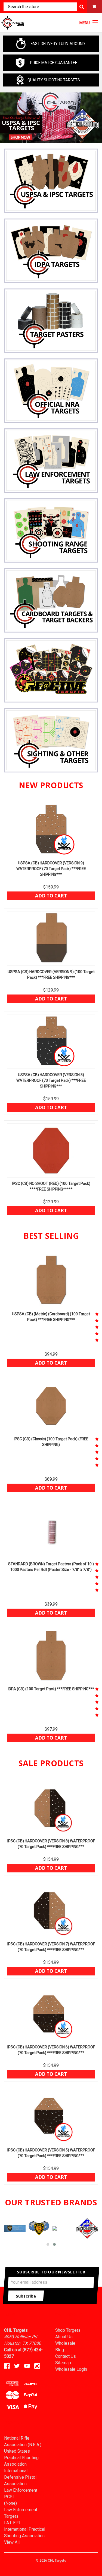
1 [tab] (40, 137)
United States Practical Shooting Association (21, 2458)
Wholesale (65, 2343)
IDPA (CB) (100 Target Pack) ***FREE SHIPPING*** (51, 1689)
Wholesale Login (71, 2369)
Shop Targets (68, 2330)
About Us (64, 2337)
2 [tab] (47, 137)
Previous (9, 118)
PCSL (10, 2497)
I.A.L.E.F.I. (13, 2523)
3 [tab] (54, 137)
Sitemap (63, 2363)
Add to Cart (51, 896)
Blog (60, 2350)
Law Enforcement (21, 2490)
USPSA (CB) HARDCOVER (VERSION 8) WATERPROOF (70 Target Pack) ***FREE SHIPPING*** (51, 1080)
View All (12, 2542)
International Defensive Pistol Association (20, 2477)
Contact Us (66, 2356)
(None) (10, 2503)
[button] (48, 2244)
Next (93, 118)
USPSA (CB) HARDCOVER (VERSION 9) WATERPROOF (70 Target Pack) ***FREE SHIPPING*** (51, 869)
